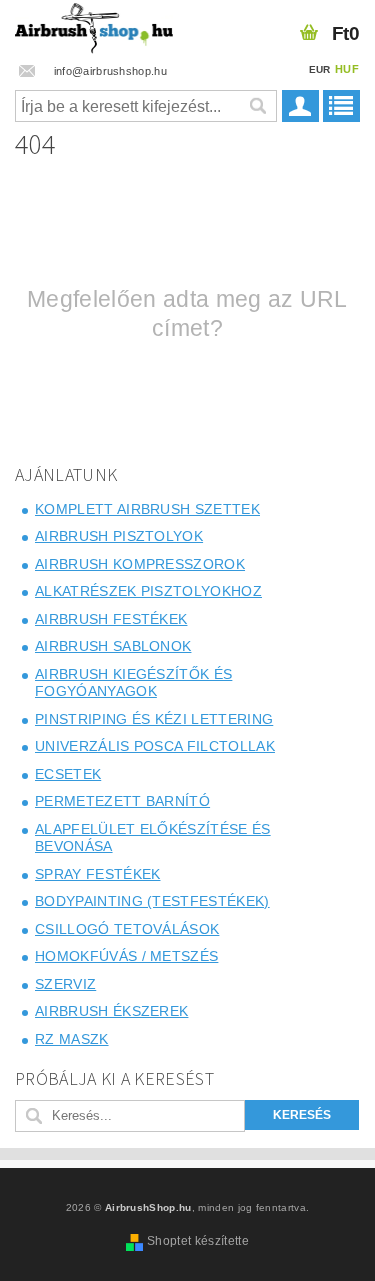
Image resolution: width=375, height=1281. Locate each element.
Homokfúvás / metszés (126, 956)
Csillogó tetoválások (127, 929)
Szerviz (65, 984)
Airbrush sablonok (113, 646)
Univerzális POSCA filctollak (155, 746)
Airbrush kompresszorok (140, 564)
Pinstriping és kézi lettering (154, 719)
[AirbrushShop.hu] (94, 26)
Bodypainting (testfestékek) (152, 901)
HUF (347, 69)
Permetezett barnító (122, 801)
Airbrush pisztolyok (119, 536)
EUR (320, 69)
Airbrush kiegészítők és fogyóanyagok (133, 683)
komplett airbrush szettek (147, 509)
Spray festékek (97, 874)
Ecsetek (68, 774)
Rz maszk (72, 1039)
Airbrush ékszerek (111, 1011)
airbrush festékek (111, 619)
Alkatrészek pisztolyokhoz (148, 591)
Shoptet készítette (198, 1241)
